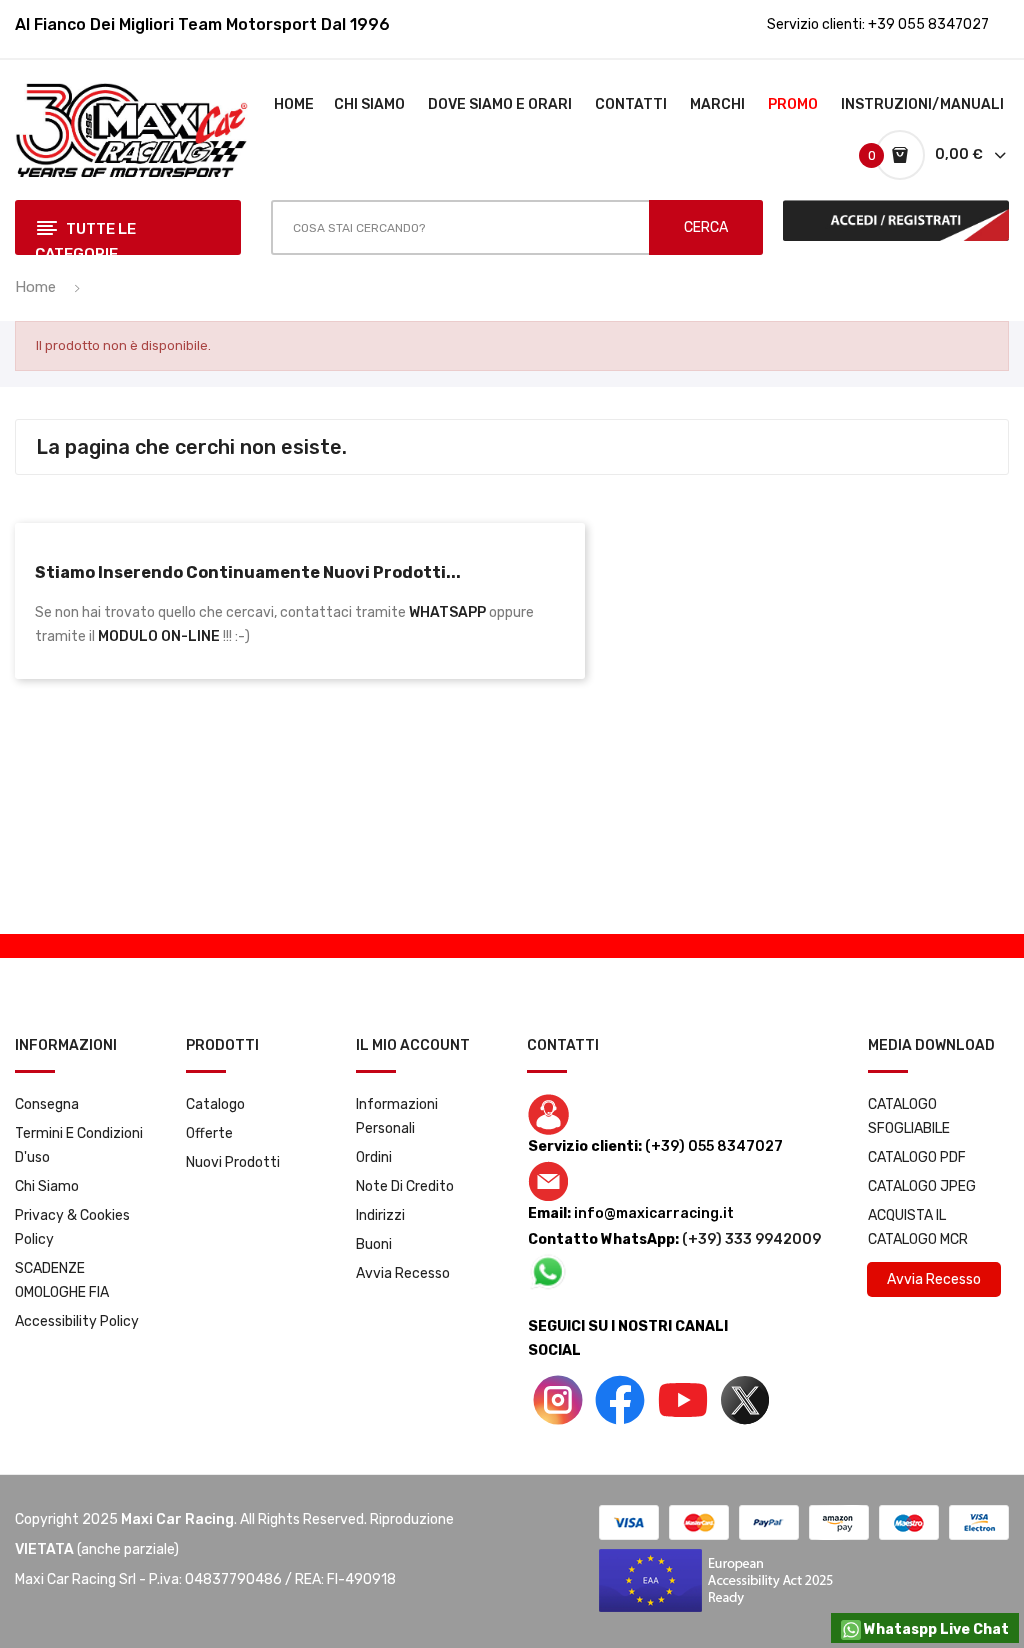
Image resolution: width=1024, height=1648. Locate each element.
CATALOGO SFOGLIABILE (909, 1116)
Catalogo (215, 1104)
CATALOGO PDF (917, 1157)
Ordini (374, 1157)
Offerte (209, 1133)
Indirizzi (380, 1215)
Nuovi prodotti (233, 1162)
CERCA (706, 227)
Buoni (374, 1244)
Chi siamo (47, 1186)
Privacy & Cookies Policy (72, 1227)
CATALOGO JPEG (922, 1186)
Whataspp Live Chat (935, 1629)
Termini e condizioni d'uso (79, 1145)
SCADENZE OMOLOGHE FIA (62, 1280)
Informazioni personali (397, 1116)
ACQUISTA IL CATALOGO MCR (918, 1227)
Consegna (47, 1104)
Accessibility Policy (77, 1321)
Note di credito (405, 1186)
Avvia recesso (403, 1273)
